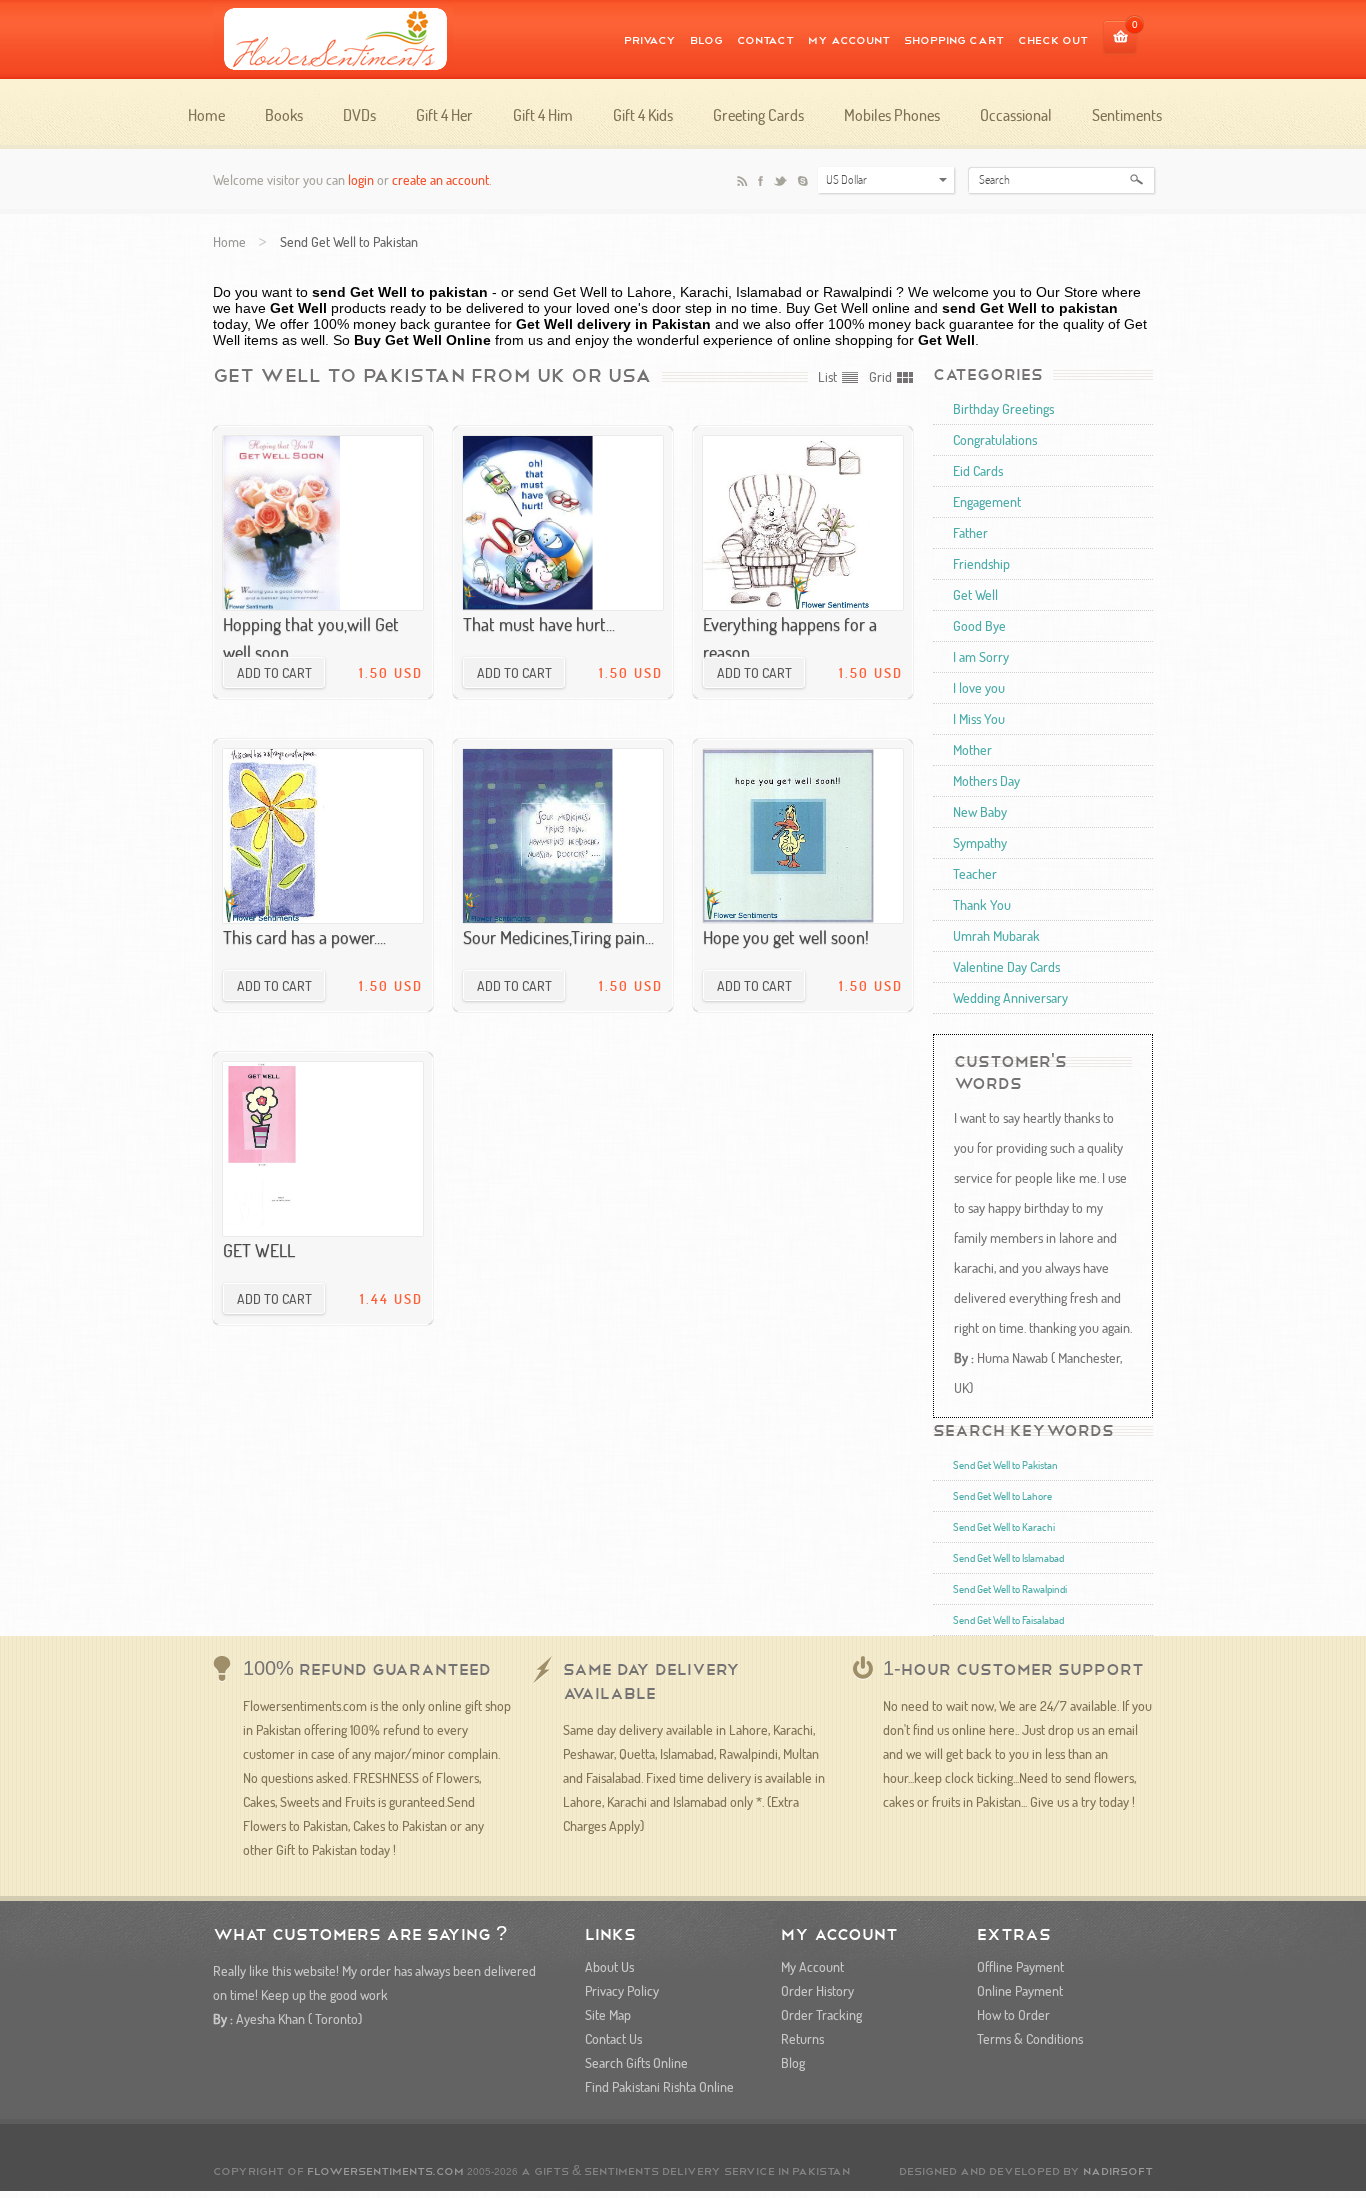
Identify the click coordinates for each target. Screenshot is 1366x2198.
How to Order (1013, 2014)
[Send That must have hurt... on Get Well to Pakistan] (563, 523)
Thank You (982, 904)
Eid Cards (978, 470)
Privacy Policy (622, 1990)
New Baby (980, 811)
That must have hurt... (539, 624)
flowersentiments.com (385, 2170)
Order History (817, 1990)
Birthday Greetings (1003, 408)
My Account (812, 1966)
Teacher (975, 873)
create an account (440, 179)
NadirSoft (1118, 2170)
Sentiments (1127, 115)
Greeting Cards (758, 115)
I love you (979, 687)
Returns (802, 2038)
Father (970, 532)
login (361, 179)
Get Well (975, 594)
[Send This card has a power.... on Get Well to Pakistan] (323, 836)
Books (284, 115)
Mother (972, 749)
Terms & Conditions (1030, 2038)
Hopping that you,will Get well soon (311, 638)
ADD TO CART (274, 672)
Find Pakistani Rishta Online (659, 2086)
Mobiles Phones (892, 115)
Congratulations (995, 439)
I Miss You (979, 718)
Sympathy (980, 842)
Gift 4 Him (543, 115)
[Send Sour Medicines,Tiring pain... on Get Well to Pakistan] (563, 836)
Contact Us (613, 2038)
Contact (765, 39)
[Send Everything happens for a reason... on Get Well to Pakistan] (803, 523)
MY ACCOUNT (849, 39)
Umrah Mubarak (996, 935)
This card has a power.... (304, 937)
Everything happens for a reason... (790, 638)
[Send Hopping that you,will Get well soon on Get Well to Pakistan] (323, 523)
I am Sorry (981, 656)
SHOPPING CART (954, 39)
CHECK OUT (1053, 39)
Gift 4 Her (444, 115)
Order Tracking (821, 2014)
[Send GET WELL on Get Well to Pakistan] (323, 1149)
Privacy (650, 39)
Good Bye (979, 625)
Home (206, 115)
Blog (706, 39)
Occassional (1016, 115)
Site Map (608, 2014)
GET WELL (259, 1250)
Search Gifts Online (636, 2062)
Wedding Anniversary (1010, 997)
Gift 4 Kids (643, 115)
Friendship (981, 563)
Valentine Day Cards (1006, 966)
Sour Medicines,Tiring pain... (558, 937)
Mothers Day (986, 780)
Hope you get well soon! (786, 937)
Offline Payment (1020, 1966)
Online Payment (1020, 1990)
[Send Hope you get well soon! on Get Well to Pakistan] (803, 836)
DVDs (359, 115)
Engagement (987, 501)
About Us (609, 1966)
